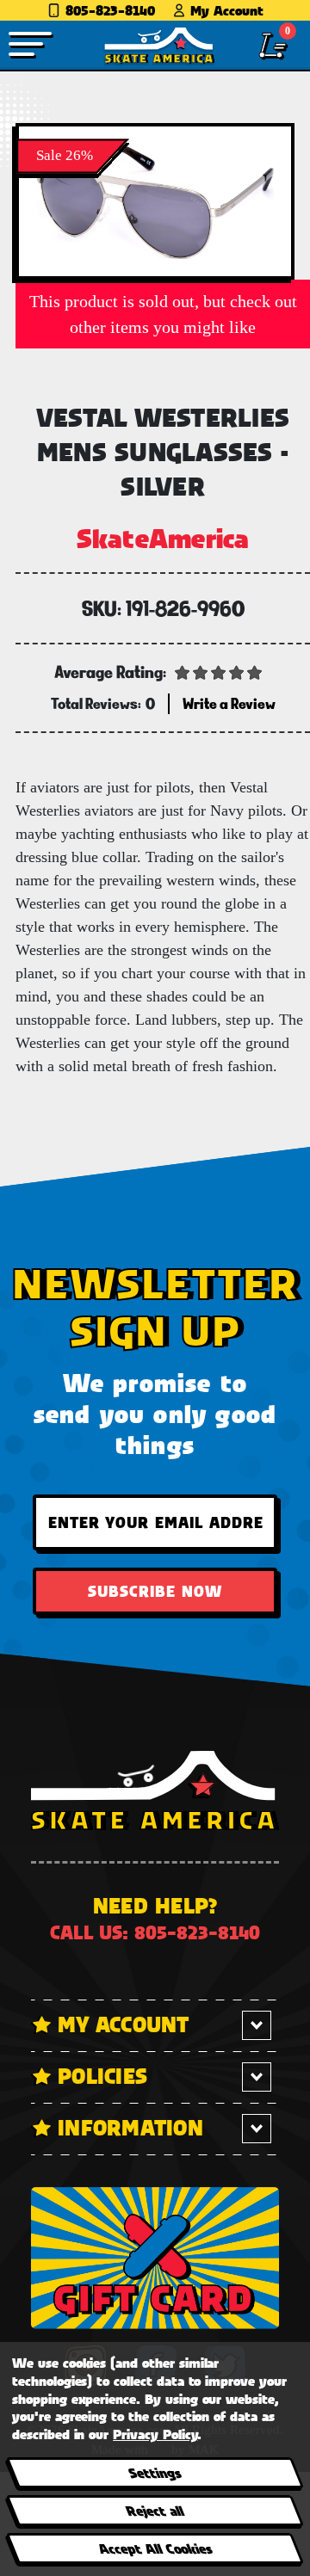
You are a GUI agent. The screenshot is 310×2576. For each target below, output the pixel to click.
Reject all (155, 2510)
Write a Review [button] (229, 703)
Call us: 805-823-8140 (155, 1932)
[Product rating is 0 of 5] (219, 671)
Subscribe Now (155, 1591)
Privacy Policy (155, 2434)
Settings (155, 2472)
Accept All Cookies (154, 2548)
